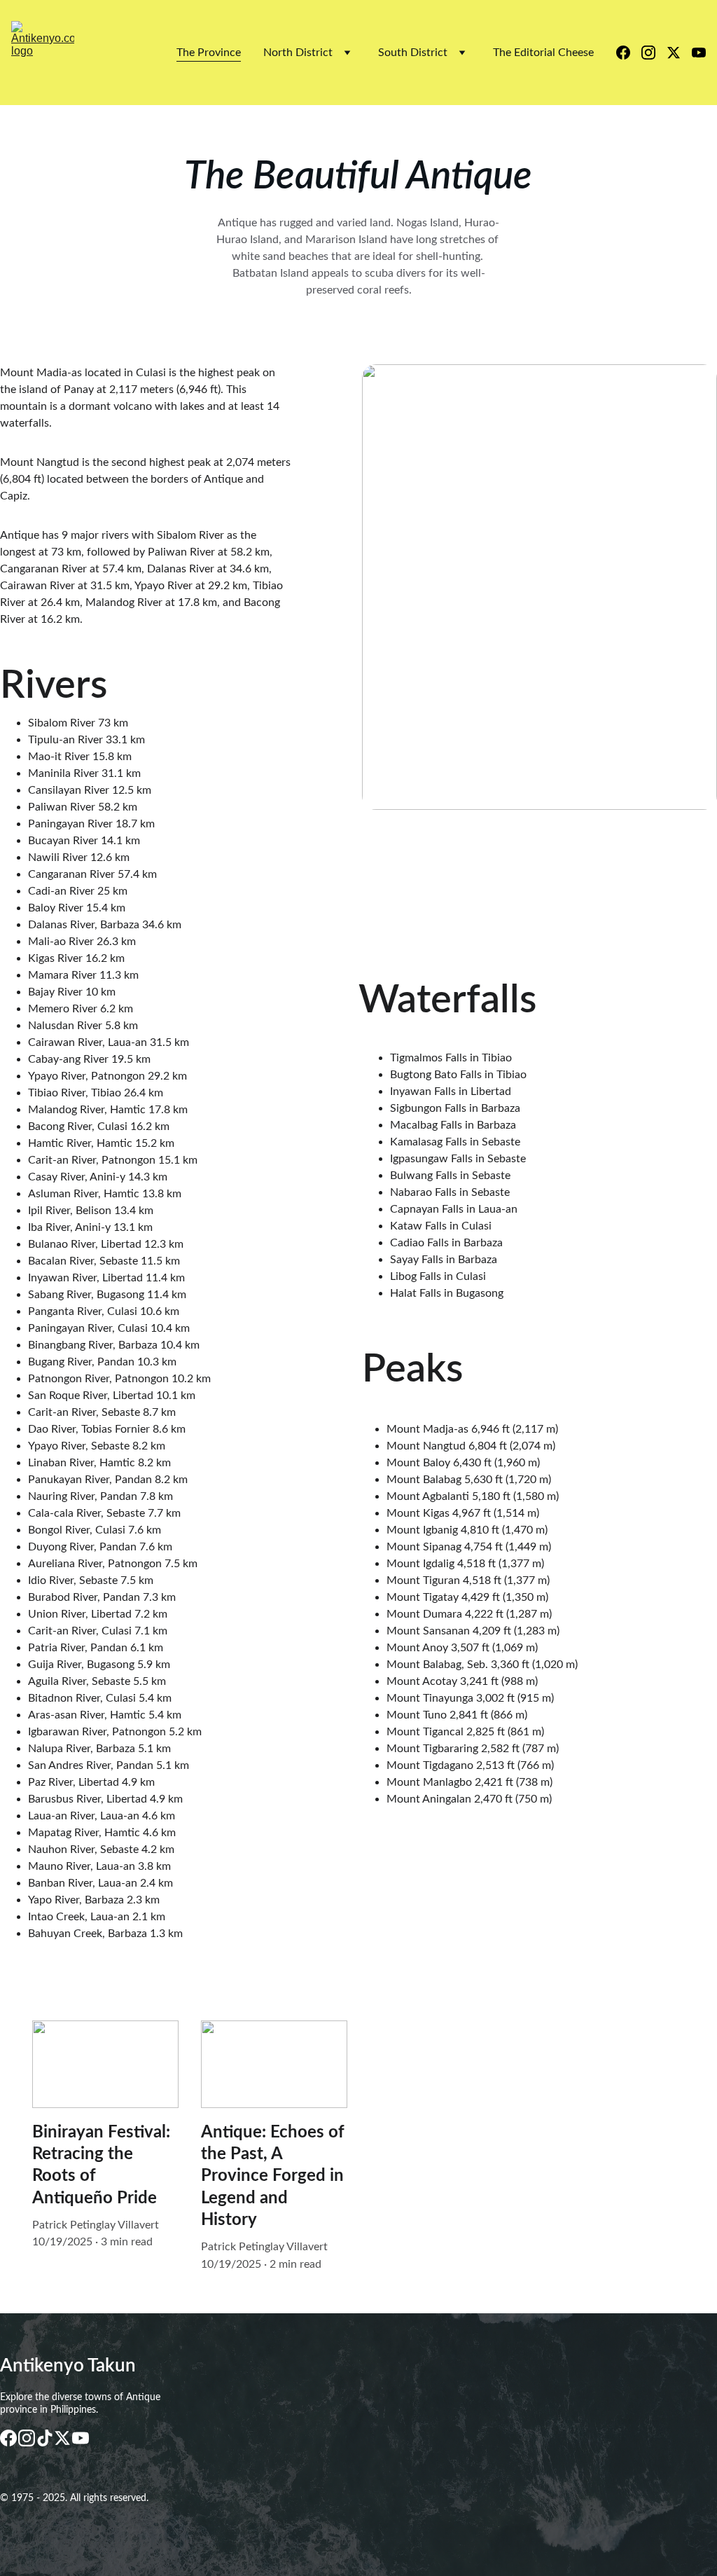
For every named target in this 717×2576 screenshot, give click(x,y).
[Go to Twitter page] (679, 53)
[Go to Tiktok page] (45, 2438)
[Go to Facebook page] (629, 53)
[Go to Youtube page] (699, 53)
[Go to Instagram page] (654, 53)
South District (413, 53)
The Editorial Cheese (543, 53)
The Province (209, 53)
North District (298, 53)
